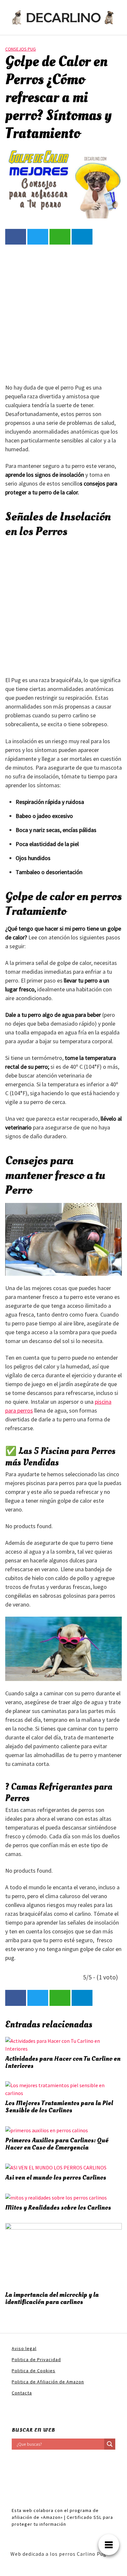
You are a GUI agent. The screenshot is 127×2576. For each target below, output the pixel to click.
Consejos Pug (21, 49)
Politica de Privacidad (36, 2360)
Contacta (22, 2393)
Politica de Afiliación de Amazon (48, 2382)
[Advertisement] (63, 313)
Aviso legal (24, 2348)
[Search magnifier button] (110, 2444)
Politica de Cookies (34, 2371)
